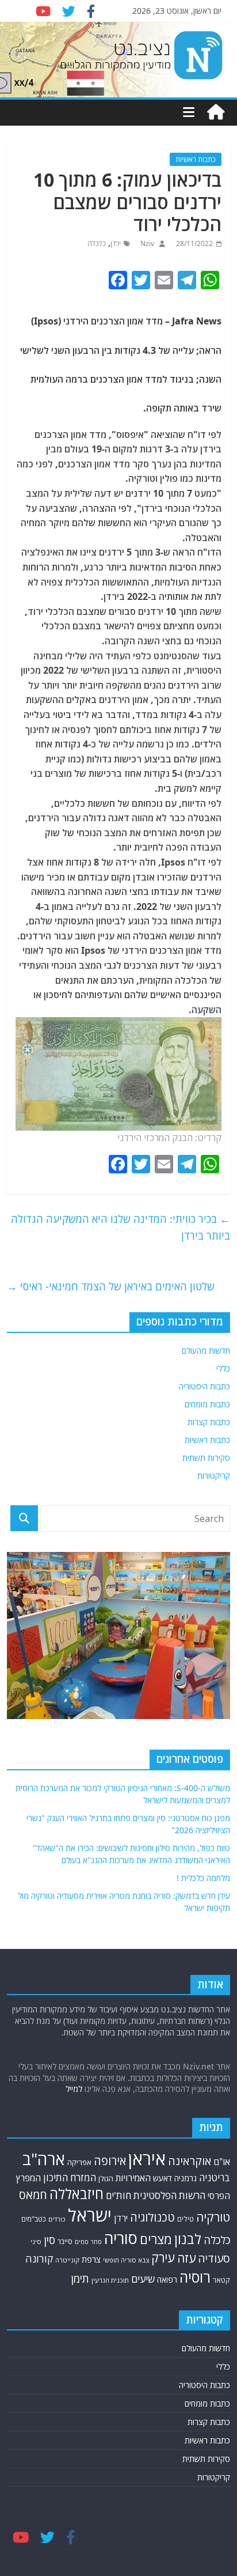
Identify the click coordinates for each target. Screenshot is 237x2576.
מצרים (156, 2239)
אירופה (110, 2161)
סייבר (65, 2241)
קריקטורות (214, 1476)
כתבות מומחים (207, 1404)
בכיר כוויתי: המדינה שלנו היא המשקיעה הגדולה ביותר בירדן (121, 1227)
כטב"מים (34, 2219)
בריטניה (215, 2177)
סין (49, 2240)
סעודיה (214, 2258)
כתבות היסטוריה (204, 1386)
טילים (186, 2219)
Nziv (146, 243)
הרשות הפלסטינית (169, 2195)
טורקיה (213, 2217)
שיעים (143, 2279)
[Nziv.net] (216, 112)
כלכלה (97, 243)
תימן (80, 2278)
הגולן (106, 2178)
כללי (223, 1368)
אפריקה (79, 2162)
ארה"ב (44, 2159)
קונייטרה (67, 2260)
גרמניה (186, 2178)
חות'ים (118, 2195)
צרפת (91, 2259)
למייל (74, 2089)
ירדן (116, 243)
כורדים (57, 2219)
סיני (36, 2241)
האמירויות (133, 2178)
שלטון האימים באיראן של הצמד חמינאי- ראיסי (111, 1286)
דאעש (163, 2178)
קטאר (221, 2280)
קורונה (39, 2258)
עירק (163, 2258)
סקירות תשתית (206, 1458)
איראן (147, 2159)
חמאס (33, 2195)
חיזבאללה (77, 2194)
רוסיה (195, 2277)
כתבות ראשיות (196, 159)
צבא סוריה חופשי (126, 2260)
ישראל (90, 2215)
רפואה (167, 2280)
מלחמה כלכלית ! (203, 1878)
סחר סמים (88, 2242)
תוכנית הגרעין (110, 2280)
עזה (186, 2258)
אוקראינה (190, 2161)
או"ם (222, 2162)
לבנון (188, 2239)
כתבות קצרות (209, 1422)
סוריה (121, 2238)
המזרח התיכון (70, 2177)
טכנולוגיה (152, 2217)
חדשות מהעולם (206, 1351)
